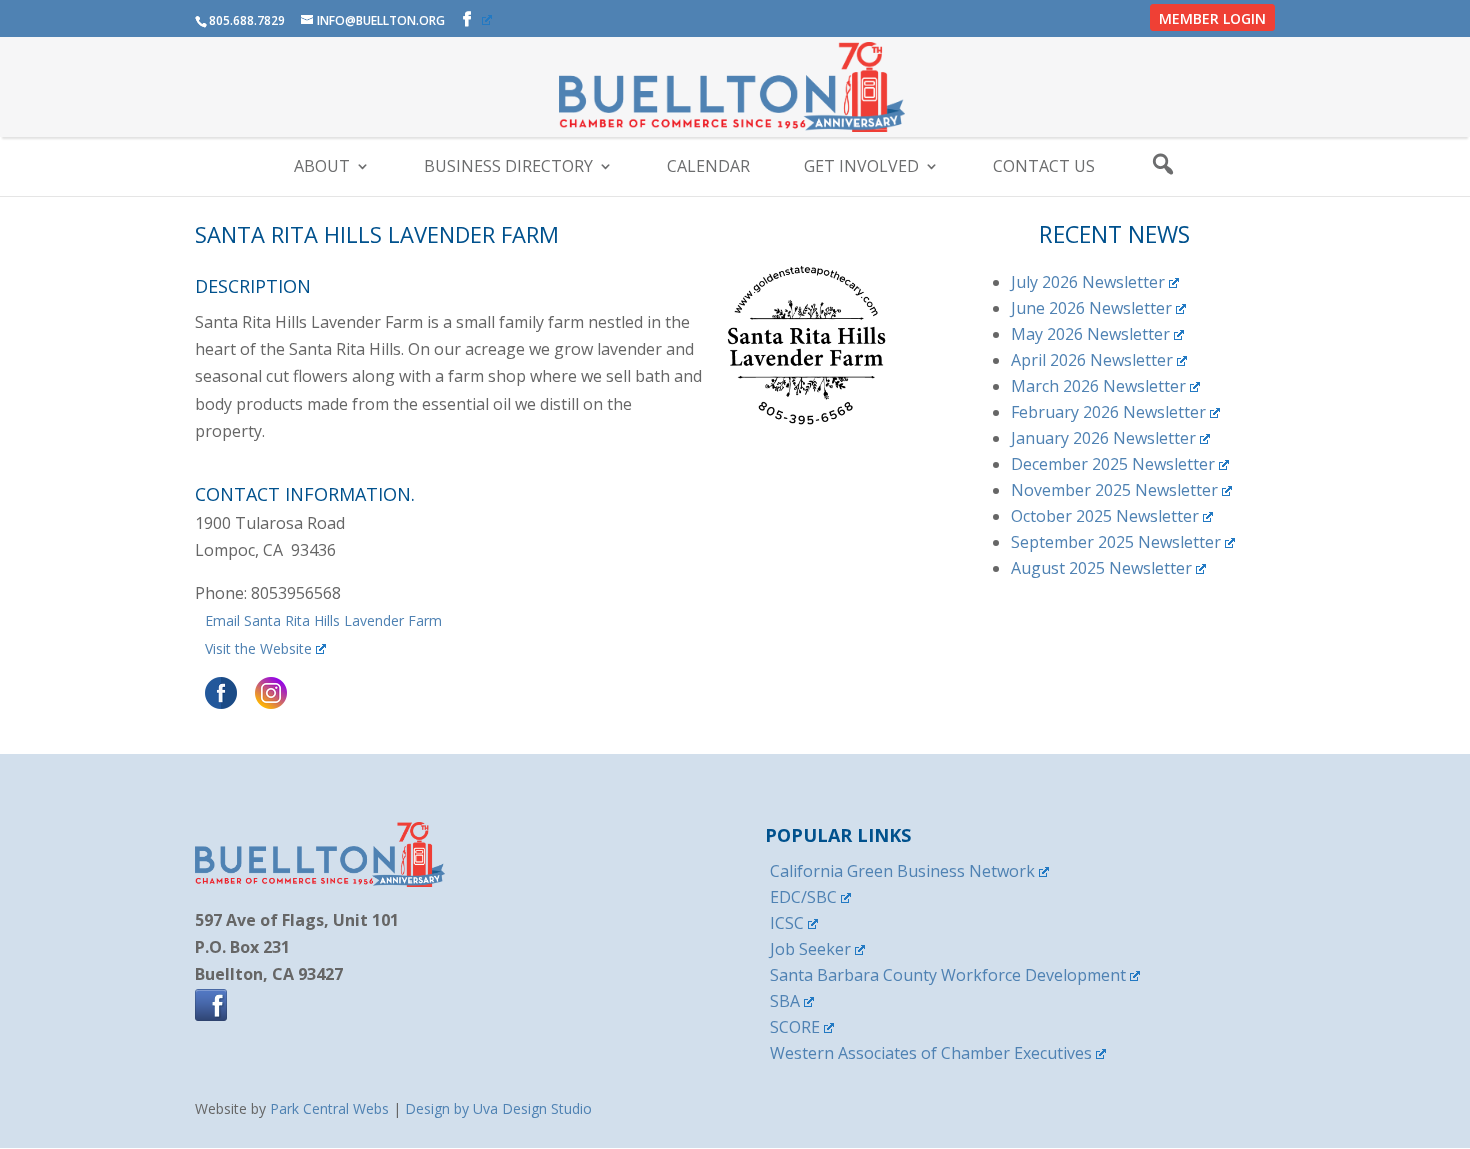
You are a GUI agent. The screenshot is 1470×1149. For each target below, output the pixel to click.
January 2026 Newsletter (1103, 438)
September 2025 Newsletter (1116, 542)
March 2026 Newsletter (1098, 386)
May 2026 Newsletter (1090, 334)
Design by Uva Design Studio (498, 1108)
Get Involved (861, 168)
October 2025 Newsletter (1105, 516)
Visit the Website (258, 648)
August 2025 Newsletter (1101, 568)
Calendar (708, 168)
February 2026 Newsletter (1108, 412)
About (322, 168)
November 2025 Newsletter (1114, 490)
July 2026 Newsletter (1088, 282)
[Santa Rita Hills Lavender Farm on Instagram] (268, 703)
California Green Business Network (902, 871)
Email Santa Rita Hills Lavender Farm (323, 620)
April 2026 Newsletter (1092, 360)
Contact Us (1044, 168)
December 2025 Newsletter (1113, 464)
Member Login (1212, 18)
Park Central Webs (329, 1108)
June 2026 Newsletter (1091, 308)
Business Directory (508, 168)
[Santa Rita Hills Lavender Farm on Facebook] (218, 703)
